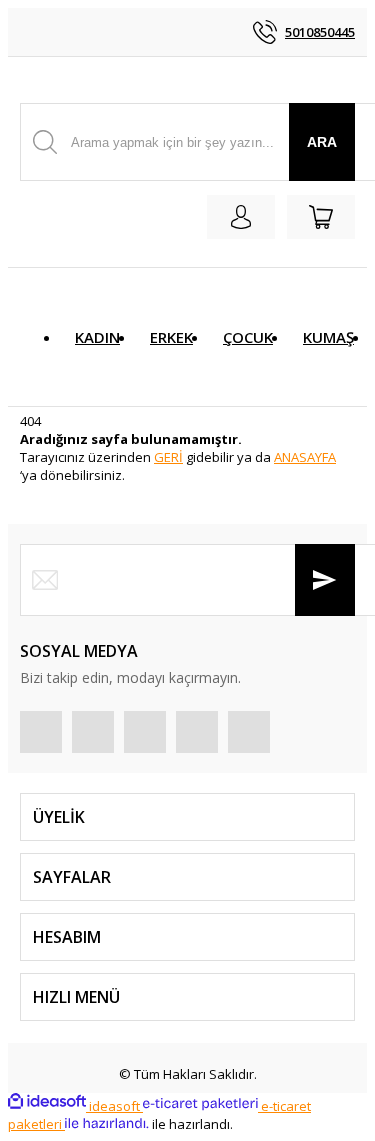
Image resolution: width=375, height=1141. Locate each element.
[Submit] (325, 580)
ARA (322, 142)
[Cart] (321, 217)
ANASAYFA (305, 457)
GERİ (168, 457)
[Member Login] (241, 217)
